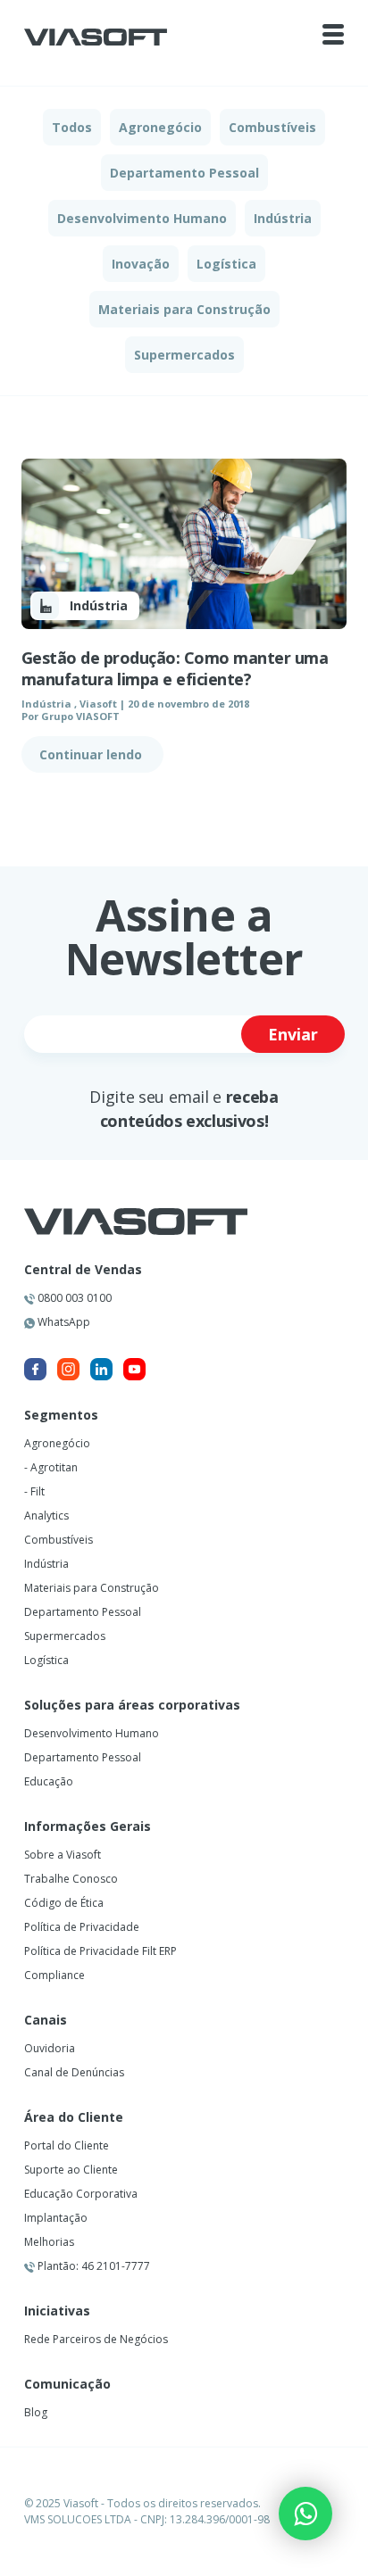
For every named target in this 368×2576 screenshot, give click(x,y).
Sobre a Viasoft (63, 1855)
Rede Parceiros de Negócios (96, 2339)
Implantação (56, 2218)
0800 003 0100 (73, 1298)
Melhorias (49, 2242)
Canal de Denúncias (74, 2072)
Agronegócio (160, 127)
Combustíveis (272, 127)
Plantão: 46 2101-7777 (92, 2266)
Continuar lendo (92, 754)
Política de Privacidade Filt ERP (100, 1951)
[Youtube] (134, 1369)
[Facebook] (35, 1369)
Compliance (54, 1975)
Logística (226, 264)
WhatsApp (63, 1322)
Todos (72, 127)
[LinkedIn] (101, 1369)
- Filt (34, 1491)
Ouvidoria (50, 2048)
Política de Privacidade (82, 1927)
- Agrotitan (51, 1467)
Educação (49, 1781)
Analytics (46, 1516)
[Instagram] (68, 1369)
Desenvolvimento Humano (142, 218)
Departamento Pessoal (184, 173)
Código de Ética (64, 1903)
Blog (36, 2412)
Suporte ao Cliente (71, 2170)
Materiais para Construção (184, 309)
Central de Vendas (83, 1270)
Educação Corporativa (81, 2194)
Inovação (141, 264)
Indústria (283, 218)
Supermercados (184, 355)
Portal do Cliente (67, 2145)
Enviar (293, 1034)
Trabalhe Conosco (71, 1879)
